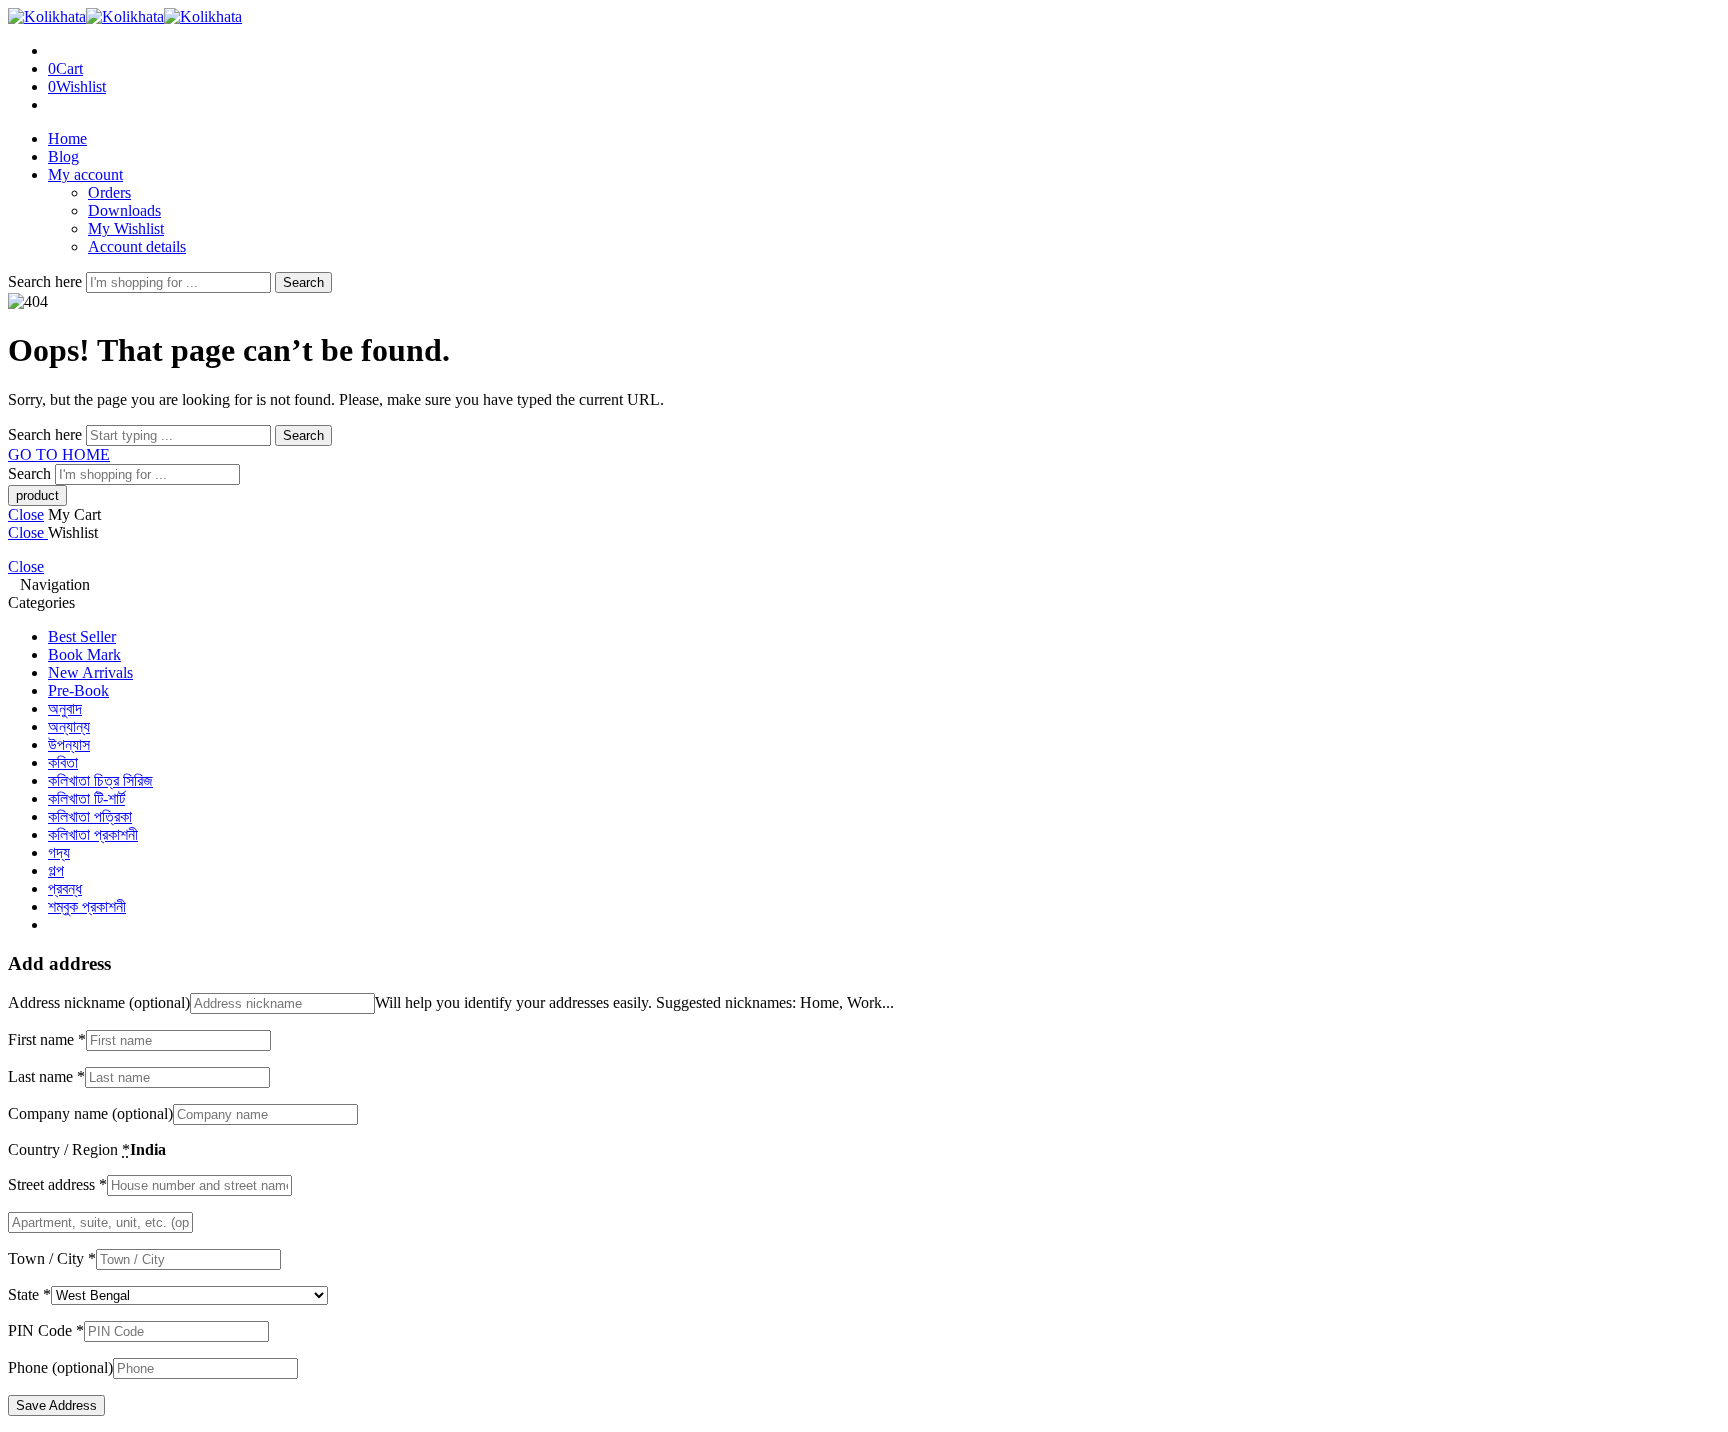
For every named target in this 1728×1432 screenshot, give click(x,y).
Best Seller (82, 636)
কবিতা (63, 762)
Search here (47, 281)
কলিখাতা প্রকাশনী (93, 834)
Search (303, 282)
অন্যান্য (69, 726)
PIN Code (46, 1330)
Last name (46, 1076)
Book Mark (84, 654)
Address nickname (99, 1002)
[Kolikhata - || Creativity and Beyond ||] (125, 16)
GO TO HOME (59, 454)
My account (85, 174)
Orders (109, 192)
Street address (57, 1184)
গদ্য (59, 852)
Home (67, 138)
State (29, 1294)
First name (47, 1039)
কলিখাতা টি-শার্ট (86, 798)
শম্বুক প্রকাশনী (87, 906)
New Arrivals (90, 672)
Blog (63, 156)
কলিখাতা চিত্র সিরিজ (100, 780)
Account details (137, 246)
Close (26, 514)
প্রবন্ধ (65, 888)
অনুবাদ (65, 708)
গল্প (56, 870)
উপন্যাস (69, 744)
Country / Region (69, 1149)
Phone (60, 1367)
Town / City (52, 1258)
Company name (90, 1113)
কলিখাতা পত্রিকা (90, 816)
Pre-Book (78, 690)
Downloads (124, 210)
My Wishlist (126, 228)
